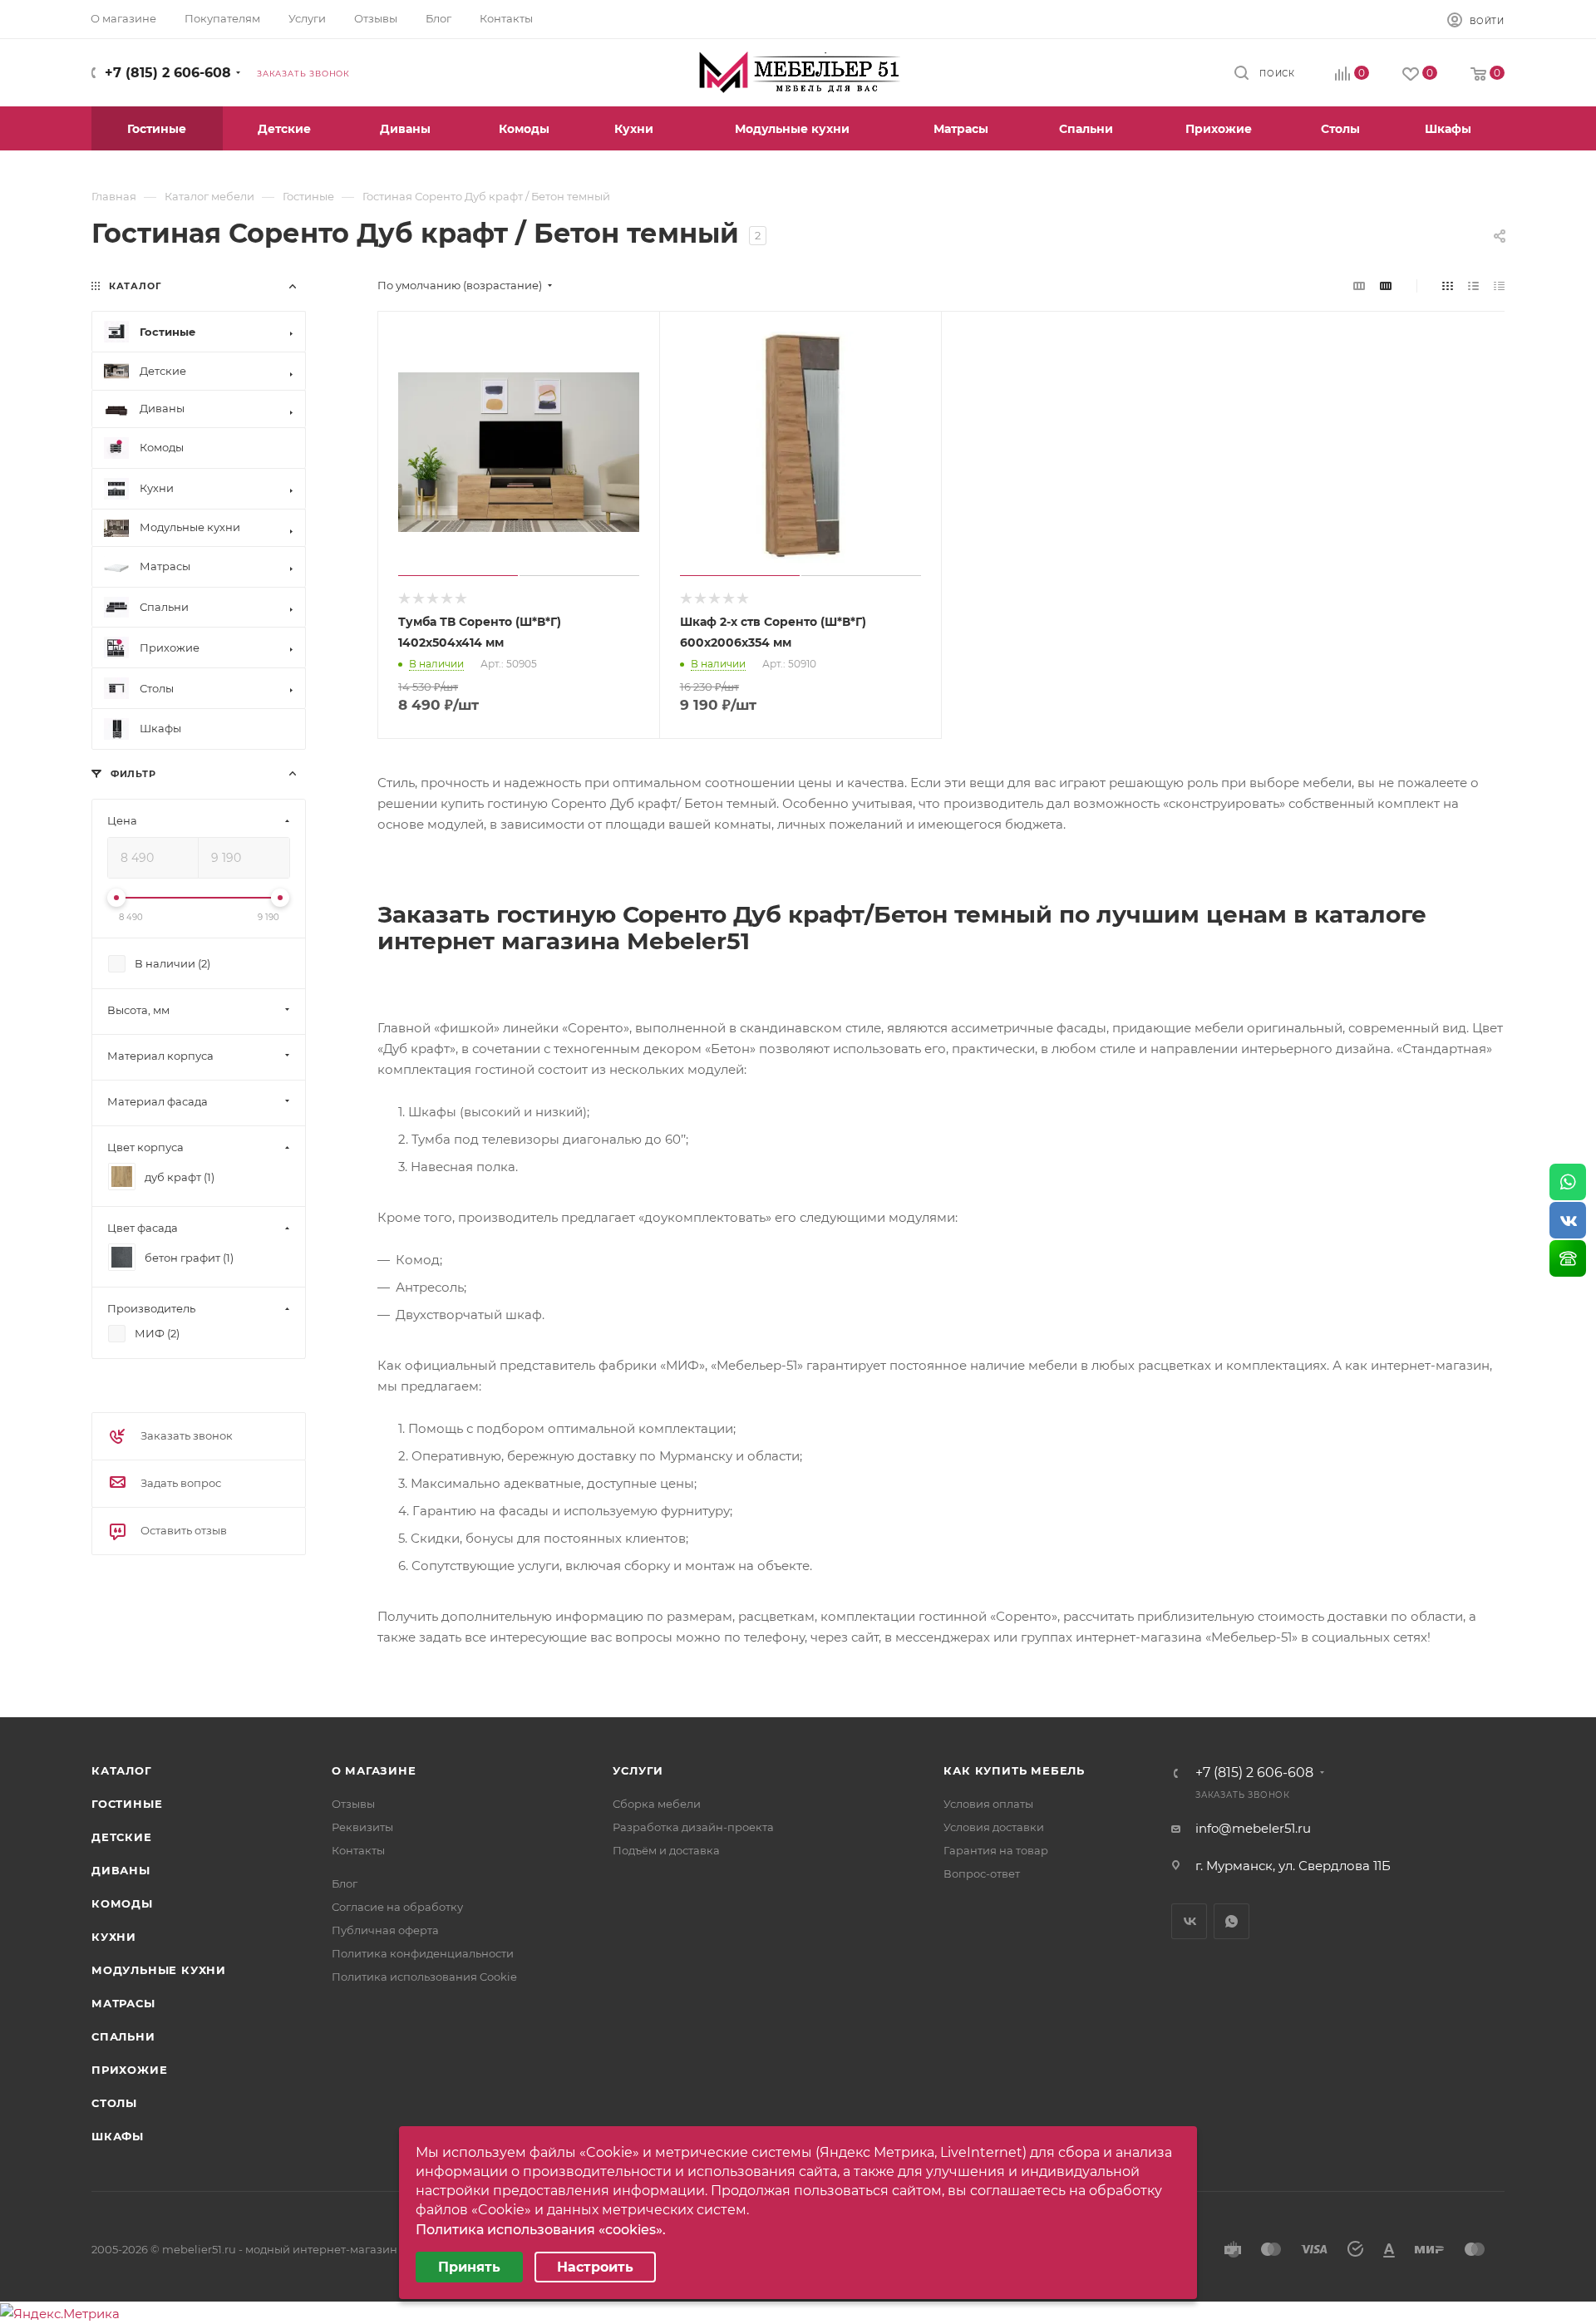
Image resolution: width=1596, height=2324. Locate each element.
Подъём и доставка (666, 1850)
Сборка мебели (657, 1804)
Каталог (122, 1770)
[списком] (1473, 286)
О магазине (374, 1770)
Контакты (358, 1850)
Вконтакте (1189, 1921)
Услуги (638, 1770)
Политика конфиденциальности (423, 1953)
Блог (345, 1883)
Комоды (122, 1903)
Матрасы (123, 2003)
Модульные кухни (159, 1970)
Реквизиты (362, 1827)
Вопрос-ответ (982, 1873)
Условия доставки (994, 1827)
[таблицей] (1499, 286)
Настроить (595, 2267)
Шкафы (118, 2136)
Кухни (114, 1937)
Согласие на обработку (397, 1907)
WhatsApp (1231, 1921)
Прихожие (129, 2070)
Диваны (121, 1870)
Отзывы (353, 1804)
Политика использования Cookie (424, 1977)
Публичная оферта (385, 1930)
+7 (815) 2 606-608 (168, 73)
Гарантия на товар (996, 1850)
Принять (469, 2267)
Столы (114, 2103)
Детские (122, 1837)
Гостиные (127, 1804)
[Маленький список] (1359, 286)
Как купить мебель (1014, 1770)
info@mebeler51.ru (1253, 1828)
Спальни (123, 2036)
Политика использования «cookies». (541, 2230)
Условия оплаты (988, 1804)
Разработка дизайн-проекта (693, 1827)
